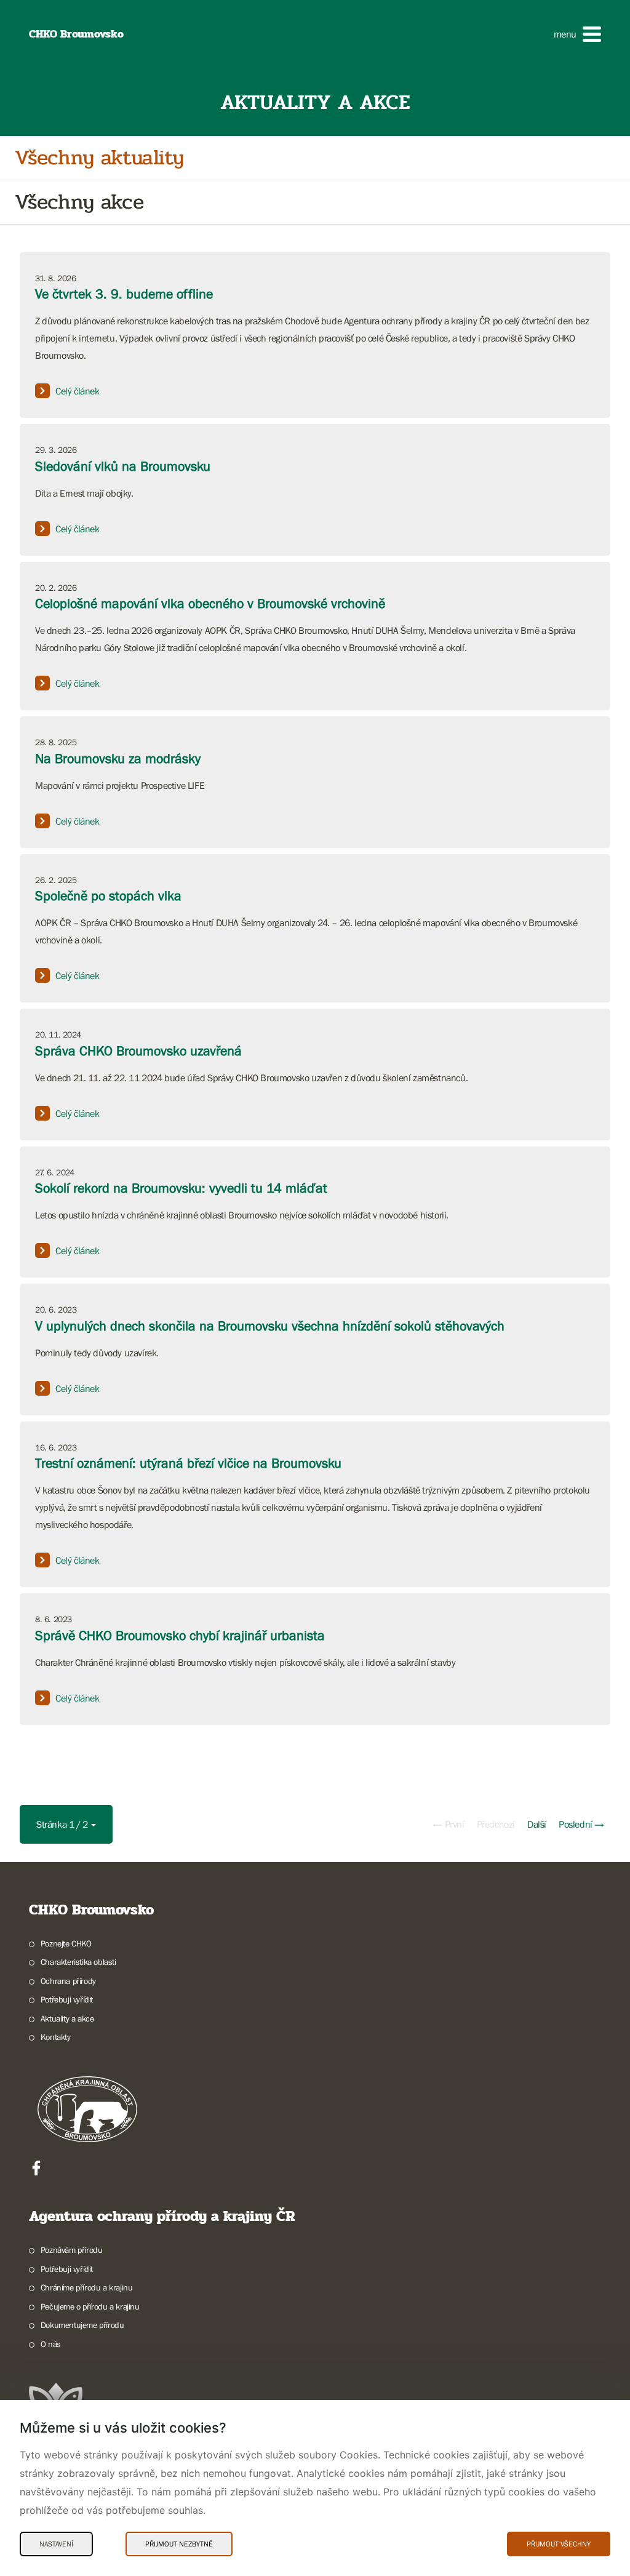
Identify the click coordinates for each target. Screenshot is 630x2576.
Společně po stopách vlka (108, 896)
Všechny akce (79, 202)
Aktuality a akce (67, 2018)
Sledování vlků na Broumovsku (123, 466)
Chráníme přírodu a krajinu (86, 2287)
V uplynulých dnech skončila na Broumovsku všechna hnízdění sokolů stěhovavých (270, 1326)
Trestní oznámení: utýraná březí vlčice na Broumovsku (188, 1463)
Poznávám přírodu (71, 2250)
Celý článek (78, 391)
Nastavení (56, 2544)
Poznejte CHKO (66, 1943)
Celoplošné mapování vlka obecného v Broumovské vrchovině (210, 603)
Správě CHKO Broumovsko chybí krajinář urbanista (180, 1635)
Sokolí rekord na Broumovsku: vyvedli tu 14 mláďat (181, 1188)
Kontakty (56, 2037)
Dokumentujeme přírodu (82, 2325)
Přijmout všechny (559, 2544)
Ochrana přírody (68, 1981)
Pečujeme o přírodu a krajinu (90, 2306)
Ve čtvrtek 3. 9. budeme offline (124, 294)
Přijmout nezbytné (179, 2544)
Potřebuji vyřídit (67, 1999)
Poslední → (581, 1824)
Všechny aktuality (99, 158)
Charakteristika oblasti (78, 1962)
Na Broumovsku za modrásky (118, 758)
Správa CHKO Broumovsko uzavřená (138, 1051)
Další (537, 1824)
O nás (51, 2344)
